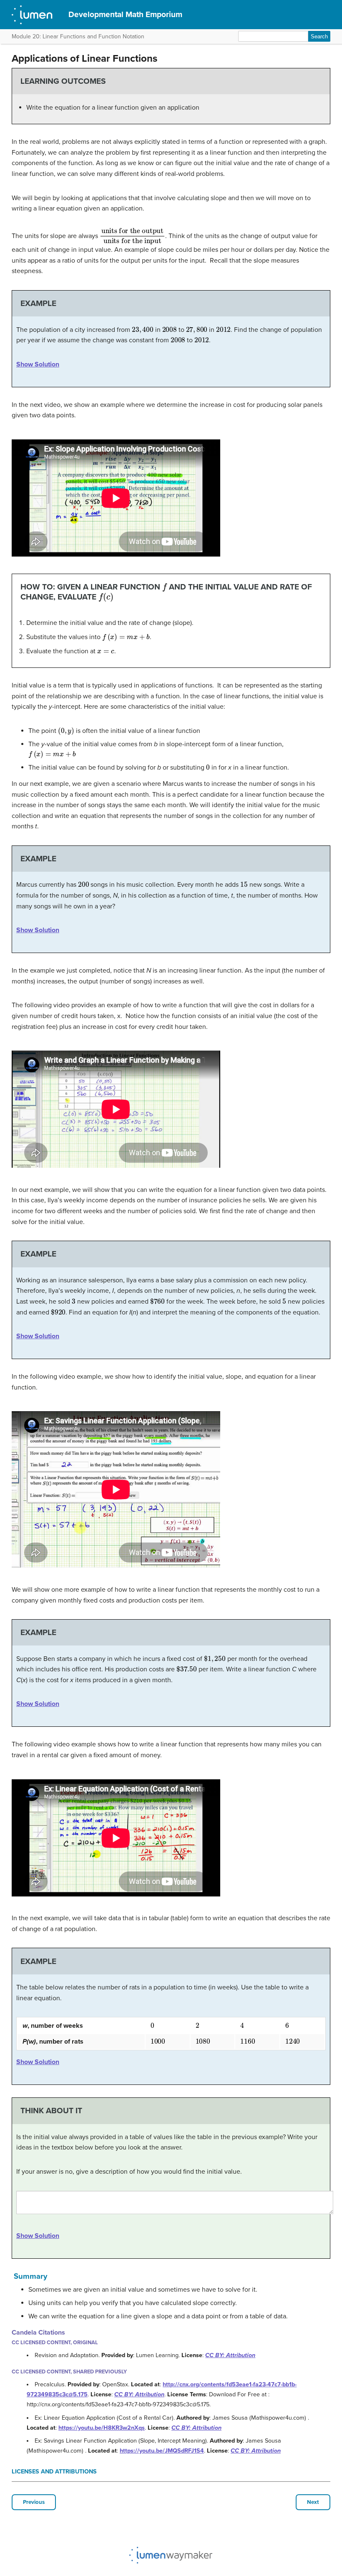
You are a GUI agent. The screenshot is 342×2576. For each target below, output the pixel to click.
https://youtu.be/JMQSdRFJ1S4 (162, 2451)
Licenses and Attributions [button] (54, 2472)
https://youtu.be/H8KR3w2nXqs (102, 2428)
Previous (34, 2502)
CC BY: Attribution (230, 2355)
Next (313, 2502)
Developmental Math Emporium (125, 14)
